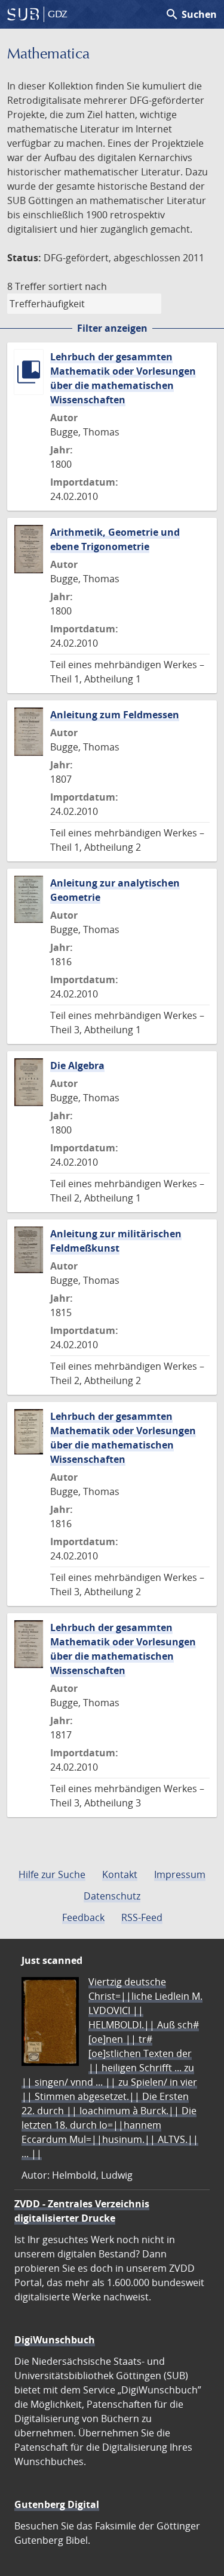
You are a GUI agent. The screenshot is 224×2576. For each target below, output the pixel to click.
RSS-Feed (142, 1917)
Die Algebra (77, 1065)
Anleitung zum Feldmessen (115, 715)
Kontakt (120, 1874)
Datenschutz (112, 1896)
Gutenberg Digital (57, 2504)
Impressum (180, 1874)
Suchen (191, 14)
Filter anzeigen (112, 328)
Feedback (83, 1917)
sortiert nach (78, 286)
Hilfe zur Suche (52, 1874)
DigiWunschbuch (55, 2340)
